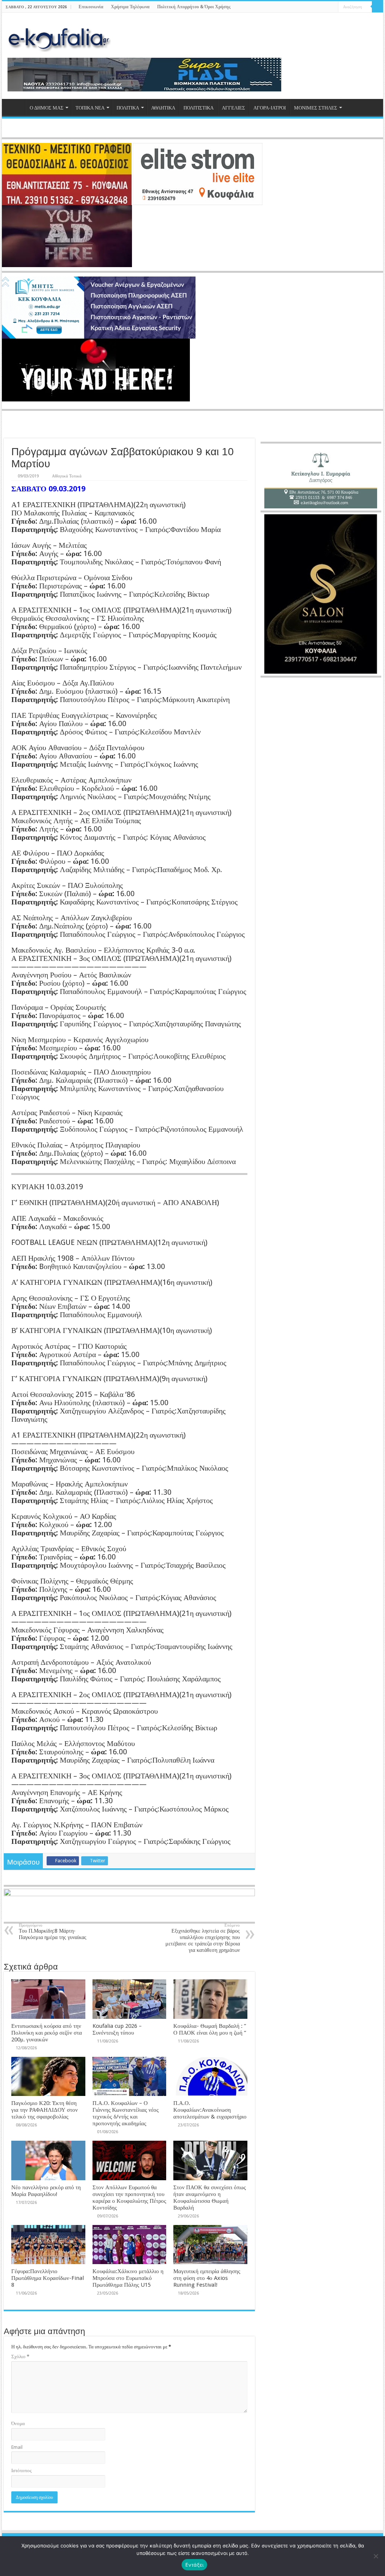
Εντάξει (195, 2565)
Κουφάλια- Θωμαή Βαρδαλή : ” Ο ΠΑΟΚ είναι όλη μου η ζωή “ (210, 2029)
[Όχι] (376, 2556)
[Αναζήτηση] (377, 7)
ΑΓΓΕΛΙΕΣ (233, 108)
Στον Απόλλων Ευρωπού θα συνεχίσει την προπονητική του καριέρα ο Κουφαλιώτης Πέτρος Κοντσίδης (129, 2198)
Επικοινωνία (91, 7)
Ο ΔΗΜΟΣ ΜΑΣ (47, 108)
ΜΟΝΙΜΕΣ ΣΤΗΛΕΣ (316, 108)
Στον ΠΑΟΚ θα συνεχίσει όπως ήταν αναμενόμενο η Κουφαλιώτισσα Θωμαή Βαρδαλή (210, 2198)
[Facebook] (311, 7)
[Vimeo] (333, 7)
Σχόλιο (20, 2356)
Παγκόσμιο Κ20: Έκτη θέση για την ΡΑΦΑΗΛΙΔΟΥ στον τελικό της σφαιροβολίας (45, 2110)
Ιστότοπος (21, 2470)
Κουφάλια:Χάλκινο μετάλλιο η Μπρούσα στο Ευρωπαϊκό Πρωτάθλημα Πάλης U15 (128, 2278)
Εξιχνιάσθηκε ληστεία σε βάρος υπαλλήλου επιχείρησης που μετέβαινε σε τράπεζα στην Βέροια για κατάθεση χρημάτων (203, 1938)
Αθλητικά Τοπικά (67, 476)
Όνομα (18, 2423)
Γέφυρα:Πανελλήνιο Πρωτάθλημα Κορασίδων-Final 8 (48, 2278)
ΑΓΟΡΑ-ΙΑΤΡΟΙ (270, 108)
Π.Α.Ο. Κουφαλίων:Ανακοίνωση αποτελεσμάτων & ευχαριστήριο (210, 2110)
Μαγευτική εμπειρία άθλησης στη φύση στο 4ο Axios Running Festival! (207, 2278)
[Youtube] (325, 7)
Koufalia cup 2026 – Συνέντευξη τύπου (117, 2029)
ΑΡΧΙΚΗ (15, 107)
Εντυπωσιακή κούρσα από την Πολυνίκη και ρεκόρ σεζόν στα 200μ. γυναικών (47, 2033)
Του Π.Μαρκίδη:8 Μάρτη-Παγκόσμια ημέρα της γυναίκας (53, 1932)
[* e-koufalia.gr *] (59, 38)
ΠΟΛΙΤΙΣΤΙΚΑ (199, 108)
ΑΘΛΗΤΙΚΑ (163, 108)
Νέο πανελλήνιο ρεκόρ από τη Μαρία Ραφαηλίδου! (46, 2191)
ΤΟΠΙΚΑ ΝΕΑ (90, 108)
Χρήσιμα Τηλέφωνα (130, 7)
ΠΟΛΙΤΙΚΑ (128, 108)
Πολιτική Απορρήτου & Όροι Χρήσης (194, 7)
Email (17, 2447)
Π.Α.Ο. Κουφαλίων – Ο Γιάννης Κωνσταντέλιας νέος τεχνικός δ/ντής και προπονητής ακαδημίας (126, 2113)
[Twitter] (318, 7)
